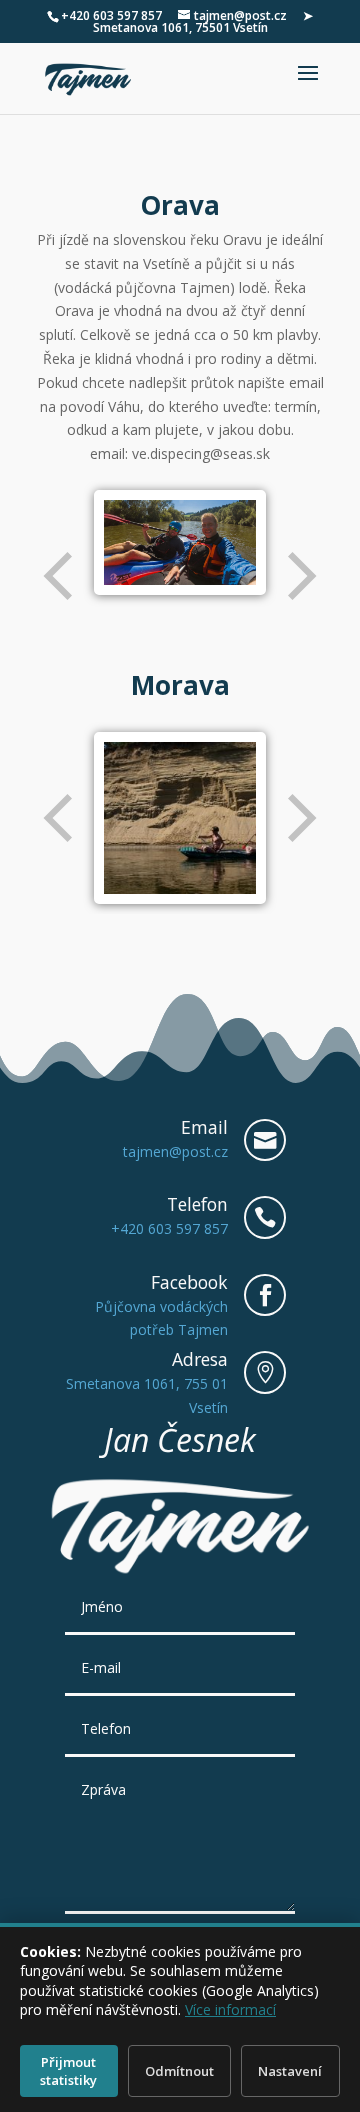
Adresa (200, 1359)
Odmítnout (179, 2071)
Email (204, 1127)
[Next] (300, 576)
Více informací (230, 2009)
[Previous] (60, 576)
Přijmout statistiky (68, 2071)
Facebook (189, 1282)
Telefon (197, 1204)
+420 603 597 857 (111, 15)
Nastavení (290, 2071)
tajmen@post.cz (175, 1151)
